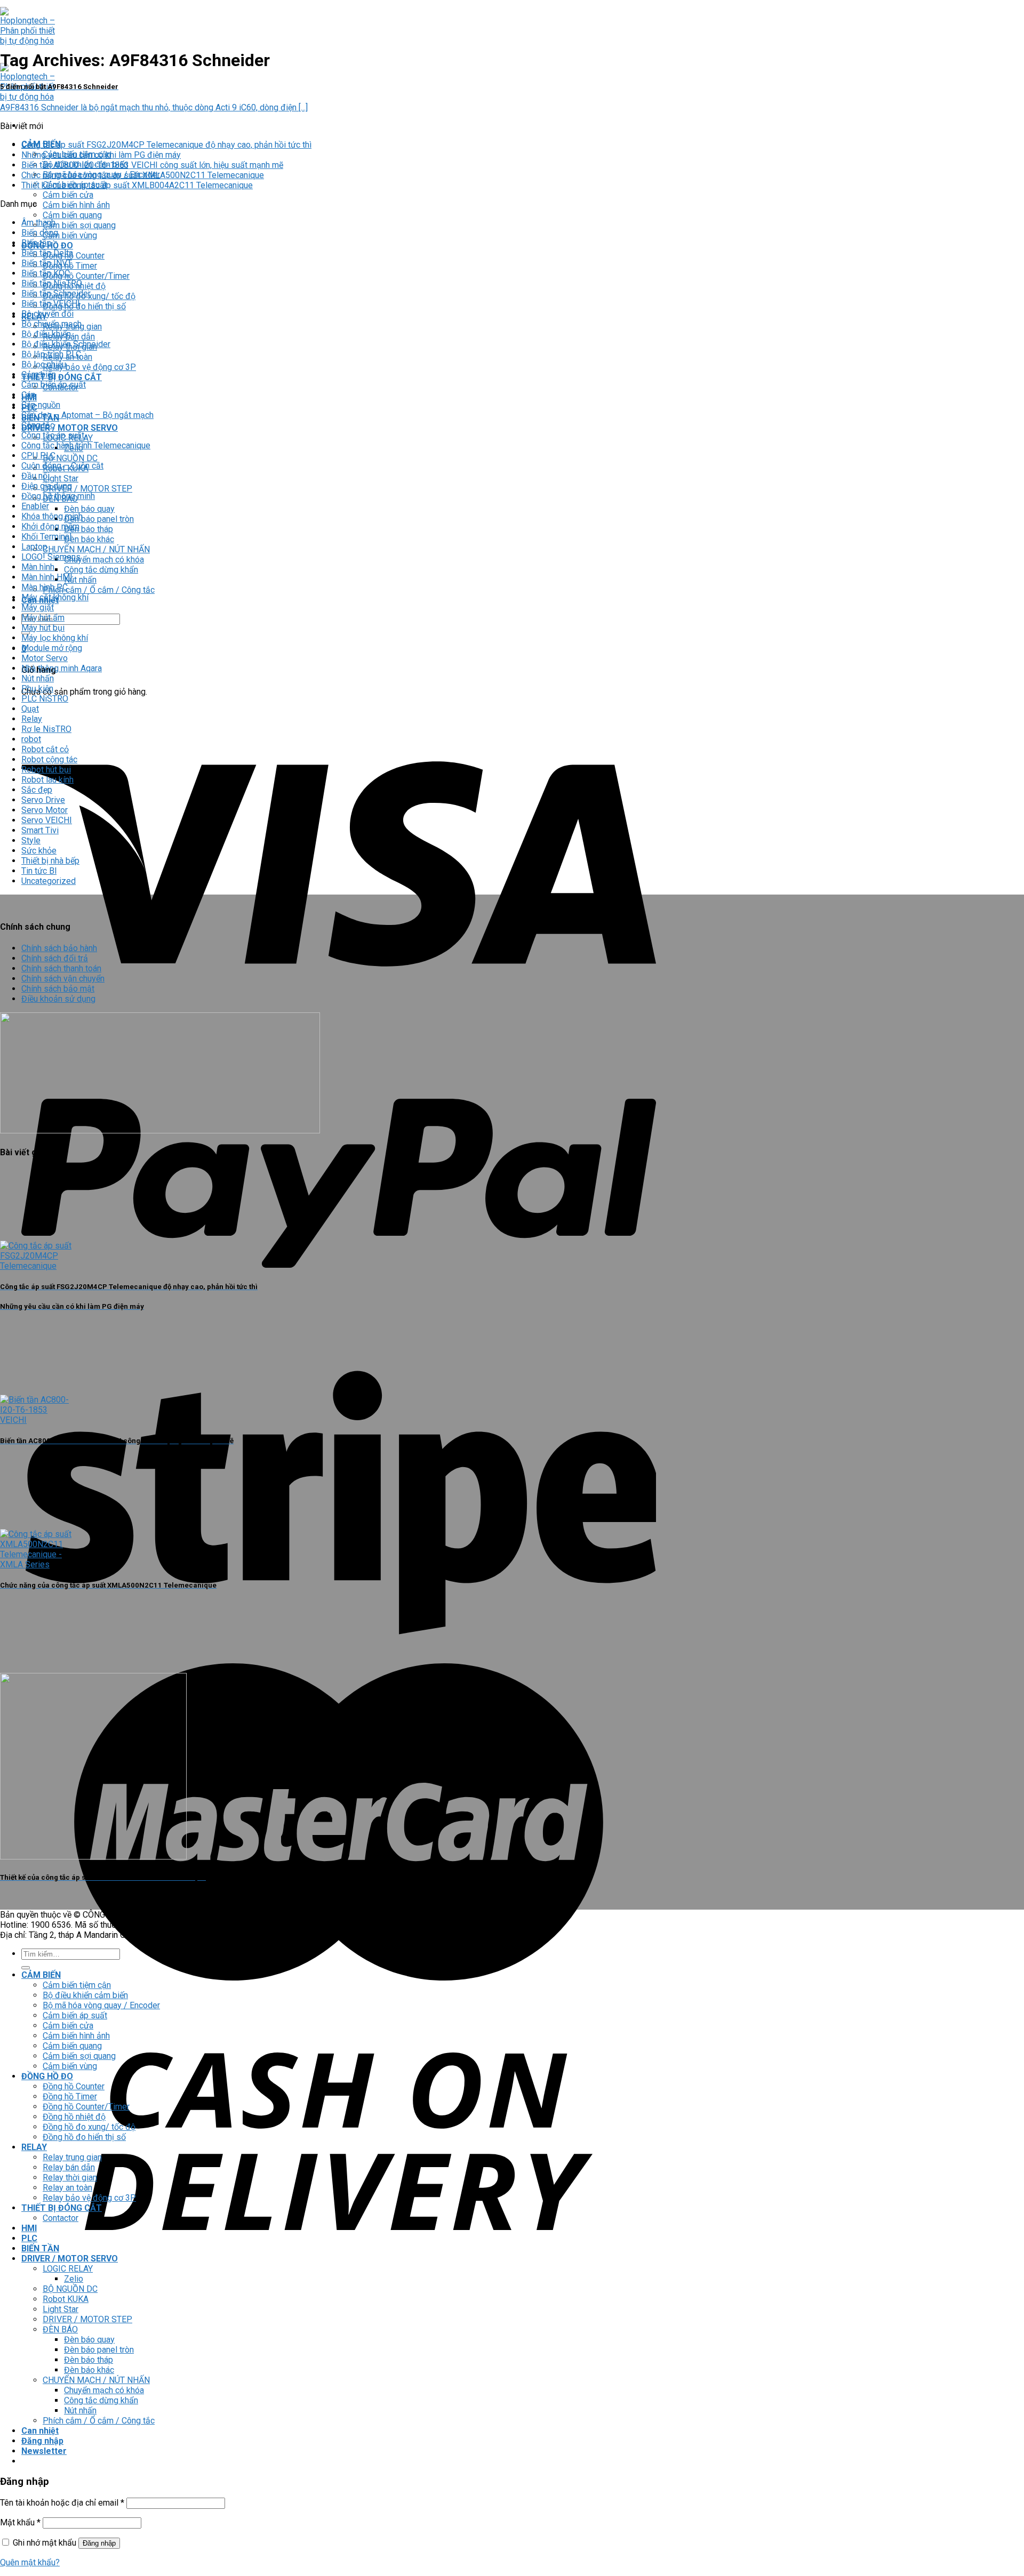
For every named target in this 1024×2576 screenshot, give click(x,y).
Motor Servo (45, 658)
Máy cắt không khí (55, 597)
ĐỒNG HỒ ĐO (47, 2076)
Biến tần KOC (46, 273)
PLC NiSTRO (45, 699)
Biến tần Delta (47, 253)
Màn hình (38, 567)
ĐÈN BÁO (60, 2329)
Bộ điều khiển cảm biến (85, 1995)
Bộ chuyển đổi (47, 314)
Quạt (30, 709)
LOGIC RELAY (68, 2269)
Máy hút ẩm (43, 618)
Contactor (61, 2218)
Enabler (35, 506)
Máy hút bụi (43, 628)
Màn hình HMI (47, 577)
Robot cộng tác (49, 759)
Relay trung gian (72, 2157)
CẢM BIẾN (41, 1975)
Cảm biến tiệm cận (77, 1985)
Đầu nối (35, 476)
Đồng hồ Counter (74, 256)
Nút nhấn (80, 580)
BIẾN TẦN (40, 2248)
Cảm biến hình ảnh (76, 205)
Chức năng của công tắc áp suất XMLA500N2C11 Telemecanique (143, 175)
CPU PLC (38, 456)
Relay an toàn (67, 2188)
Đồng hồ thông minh (58, 496)
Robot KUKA (66, 2299)
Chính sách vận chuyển (63, 979)
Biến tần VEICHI (51, 304)
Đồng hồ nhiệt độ (74, 2117)
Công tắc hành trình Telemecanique (86, 445)
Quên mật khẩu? (30, 2562)
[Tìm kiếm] (26, 1968)
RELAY (34, 2147)
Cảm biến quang (72, 215)
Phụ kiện (37, 689)
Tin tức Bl (39, 871)
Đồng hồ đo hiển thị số (84, 306)
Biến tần (36, 243)
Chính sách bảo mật (58, 989)
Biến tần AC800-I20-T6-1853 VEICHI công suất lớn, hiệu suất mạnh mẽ (152, 165)
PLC (29, 2238)
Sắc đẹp (37, 790)
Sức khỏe (39, 851)
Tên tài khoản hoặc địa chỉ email (62, 2503)
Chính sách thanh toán (61, 968)
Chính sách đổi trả (55, 958)
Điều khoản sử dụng (58, 999)
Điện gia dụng (47, 486)
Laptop (34, 547)
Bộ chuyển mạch (51, 324)
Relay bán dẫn (69, 2167)
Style (31, 840)
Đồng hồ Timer (70, 2096)
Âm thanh (38, 223)
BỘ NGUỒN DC (70, 458)
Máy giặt (38, 607)
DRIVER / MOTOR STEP (87, 489)
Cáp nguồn (41, 405)
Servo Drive (43, 800)
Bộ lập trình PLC (51, 354)
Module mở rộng (52, 648)
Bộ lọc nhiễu (44, 364)
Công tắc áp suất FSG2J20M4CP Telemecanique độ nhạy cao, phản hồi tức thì (166, 145)
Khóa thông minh (52, 516)
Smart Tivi (40, 830)
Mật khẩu (20, 2522)
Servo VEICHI (47, 820)
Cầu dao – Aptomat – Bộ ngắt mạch (87, 415)
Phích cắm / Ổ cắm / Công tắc (99, 590)
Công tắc (38, 425)
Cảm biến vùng (70, 235)
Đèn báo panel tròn (99, 519)
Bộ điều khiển (46, 334)
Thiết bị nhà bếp (50, 861)
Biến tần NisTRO (52, 283)
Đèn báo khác (89, 539)
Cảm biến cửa (68, 195)
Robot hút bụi (46, 770)
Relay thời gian (70, 2177)
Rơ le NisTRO (46, 729)
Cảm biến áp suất (54, 385)
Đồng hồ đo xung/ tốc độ (89, 2127)
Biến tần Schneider (56, 293)
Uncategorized (49, 881)
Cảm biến (39, 375)
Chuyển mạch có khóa (104, 560)
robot (31, 739)
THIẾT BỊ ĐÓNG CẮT (62, 377)
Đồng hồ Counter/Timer (86, 276)
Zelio (74, 2279)
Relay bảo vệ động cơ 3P (89, 367)
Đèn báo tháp (89, 529)
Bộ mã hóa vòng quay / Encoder (101, 2005)
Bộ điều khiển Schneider (66, 344)
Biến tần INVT (47, 263)
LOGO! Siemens (51, 557)
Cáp (29, 395)
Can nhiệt (40, 2431)
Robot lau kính (47, 780)
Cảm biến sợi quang (79, 225)
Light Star (61, 478)
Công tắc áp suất (53, 435)
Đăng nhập (99, 2543)
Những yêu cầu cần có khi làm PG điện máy (101, 155)
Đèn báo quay (89, 509)
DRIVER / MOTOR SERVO (70, 428)
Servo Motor (45, 810)
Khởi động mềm (50, 526)
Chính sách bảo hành (59, 948)
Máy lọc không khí (55, 638)
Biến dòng (40, 233)
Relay (32, 719)
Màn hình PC (45, 587)
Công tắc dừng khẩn (101, 570)
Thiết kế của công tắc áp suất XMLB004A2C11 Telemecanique (137, 185)
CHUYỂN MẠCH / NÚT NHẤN (96, 549)
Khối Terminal (46, 537)
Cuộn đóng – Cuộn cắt (62, 466)
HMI (29, 2228)
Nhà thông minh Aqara (62, 668)
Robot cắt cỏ (45, 749)
